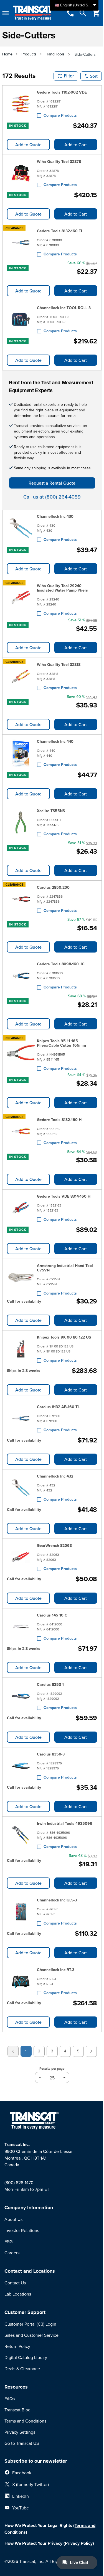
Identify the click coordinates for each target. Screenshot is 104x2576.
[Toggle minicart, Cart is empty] (96, 13)
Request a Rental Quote (52, 483)
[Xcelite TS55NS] (21, 822)
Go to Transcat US (22, 2443)
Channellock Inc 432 (55, 1476)
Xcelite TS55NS (51, 811)
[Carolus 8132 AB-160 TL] (21, 1418)
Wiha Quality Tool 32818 (59, 665)
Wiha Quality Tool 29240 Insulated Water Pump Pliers (62, 588)
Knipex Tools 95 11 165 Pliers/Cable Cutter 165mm (61, 1043)
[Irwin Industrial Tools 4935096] (21, 1835)
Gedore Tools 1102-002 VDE (62, 92)
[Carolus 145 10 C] (21, 1627)
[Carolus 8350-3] (21, 1766)
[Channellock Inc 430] (21, 528)
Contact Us (15, 2283)
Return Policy (17, 2346)
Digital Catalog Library (26, 2357)
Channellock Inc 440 (55, 741)
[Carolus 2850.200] (21, 899)
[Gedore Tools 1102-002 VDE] (21, 104)
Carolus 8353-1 (50, 1684)
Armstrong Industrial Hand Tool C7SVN (65, 1268)
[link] (13, 2051)
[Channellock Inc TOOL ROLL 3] (21, 319)
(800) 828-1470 (19, 2182)
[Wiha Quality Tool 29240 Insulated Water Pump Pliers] (21, 599)
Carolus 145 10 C (52, 1615)
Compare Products (60, 115)
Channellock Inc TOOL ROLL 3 (64, 308)
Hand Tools (55, 54)
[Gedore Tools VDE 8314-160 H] (21, 1208)
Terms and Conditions (25, 2421)
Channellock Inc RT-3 (56, 1970)
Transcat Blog (17, 2410)
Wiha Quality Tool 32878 (59, 162)
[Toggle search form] (83, 13)
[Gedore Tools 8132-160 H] (21, 1131)
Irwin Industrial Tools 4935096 (65, 1823)
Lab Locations (18, 2294)
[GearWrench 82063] (21, 1557)
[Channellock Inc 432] (21, 1488)
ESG (8, 2242)
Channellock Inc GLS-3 (57, 1900)
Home (7, 54)
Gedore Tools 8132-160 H (59, 1120)
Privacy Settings (20, 2432)
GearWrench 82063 (54, 1545)
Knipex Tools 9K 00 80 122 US (64, 1337)
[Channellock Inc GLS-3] (21, 1912)
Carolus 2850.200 (53, 887)
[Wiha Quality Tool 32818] (21, 676)
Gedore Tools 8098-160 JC (61, 964)
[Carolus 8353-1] (21, 1696)
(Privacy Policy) (79, 2543)
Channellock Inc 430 (55, 516)
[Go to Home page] (34, 13)
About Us (13, 2219)
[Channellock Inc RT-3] (21, 1981)
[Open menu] (6, 13)
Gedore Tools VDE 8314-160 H (64, 1196)
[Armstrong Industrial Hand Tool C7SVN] (21, 1278)
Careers (12, 2253)
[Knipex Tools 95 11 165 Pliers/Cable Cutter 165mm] (21, 1054)
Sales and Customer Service (31, 2335)
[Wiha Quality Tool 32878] (21, 173)
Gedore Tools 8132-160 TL (60, 231)
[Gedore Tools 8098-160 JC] (21, 976)
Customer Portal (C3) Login (30, 2324)
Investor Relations (22, 2230)
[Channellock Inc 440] (21, 753)
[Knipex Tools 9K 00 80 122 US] (21, 1349)
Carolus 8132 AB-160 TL (58, 1407)
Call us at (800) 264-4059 (52, 497)
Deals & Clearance (22, 2369)
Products (29, 54)
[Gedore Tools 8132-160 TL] (21, 243)
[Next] (91, 2051)
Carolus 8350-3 (51, 1754)
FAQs (10, 2399)
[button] (66, 76)
